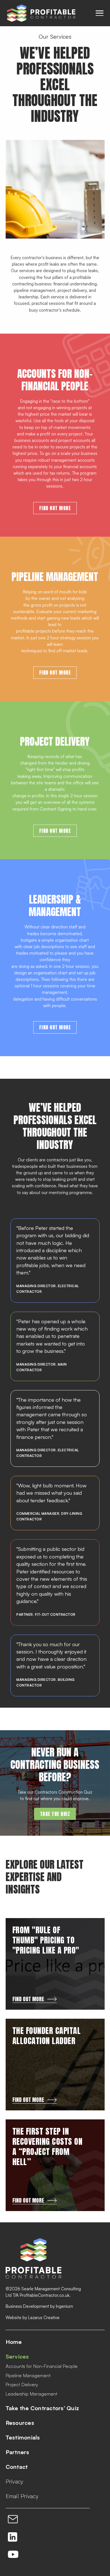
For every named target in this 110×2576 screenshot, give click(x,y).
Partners (17, 2452)
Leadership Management (31, 2394)
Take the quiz (55, 1814)
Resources (20, 2423)
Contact (17, 2467)
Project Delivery (22, 2385)
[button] (100, 13)
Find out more (55, 508)
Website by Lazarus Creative (33, 2318)
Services (17, 2357)
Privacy (15, 2482)
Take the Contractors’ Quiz (42, 2408)
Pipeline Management (28, 2376)
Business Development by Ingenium (39, 2306)
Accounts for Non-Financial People (42, 2366)
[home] (40, 13)
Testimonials (23, 2438)
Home (14, 2342)
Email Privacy (22, 2496)
